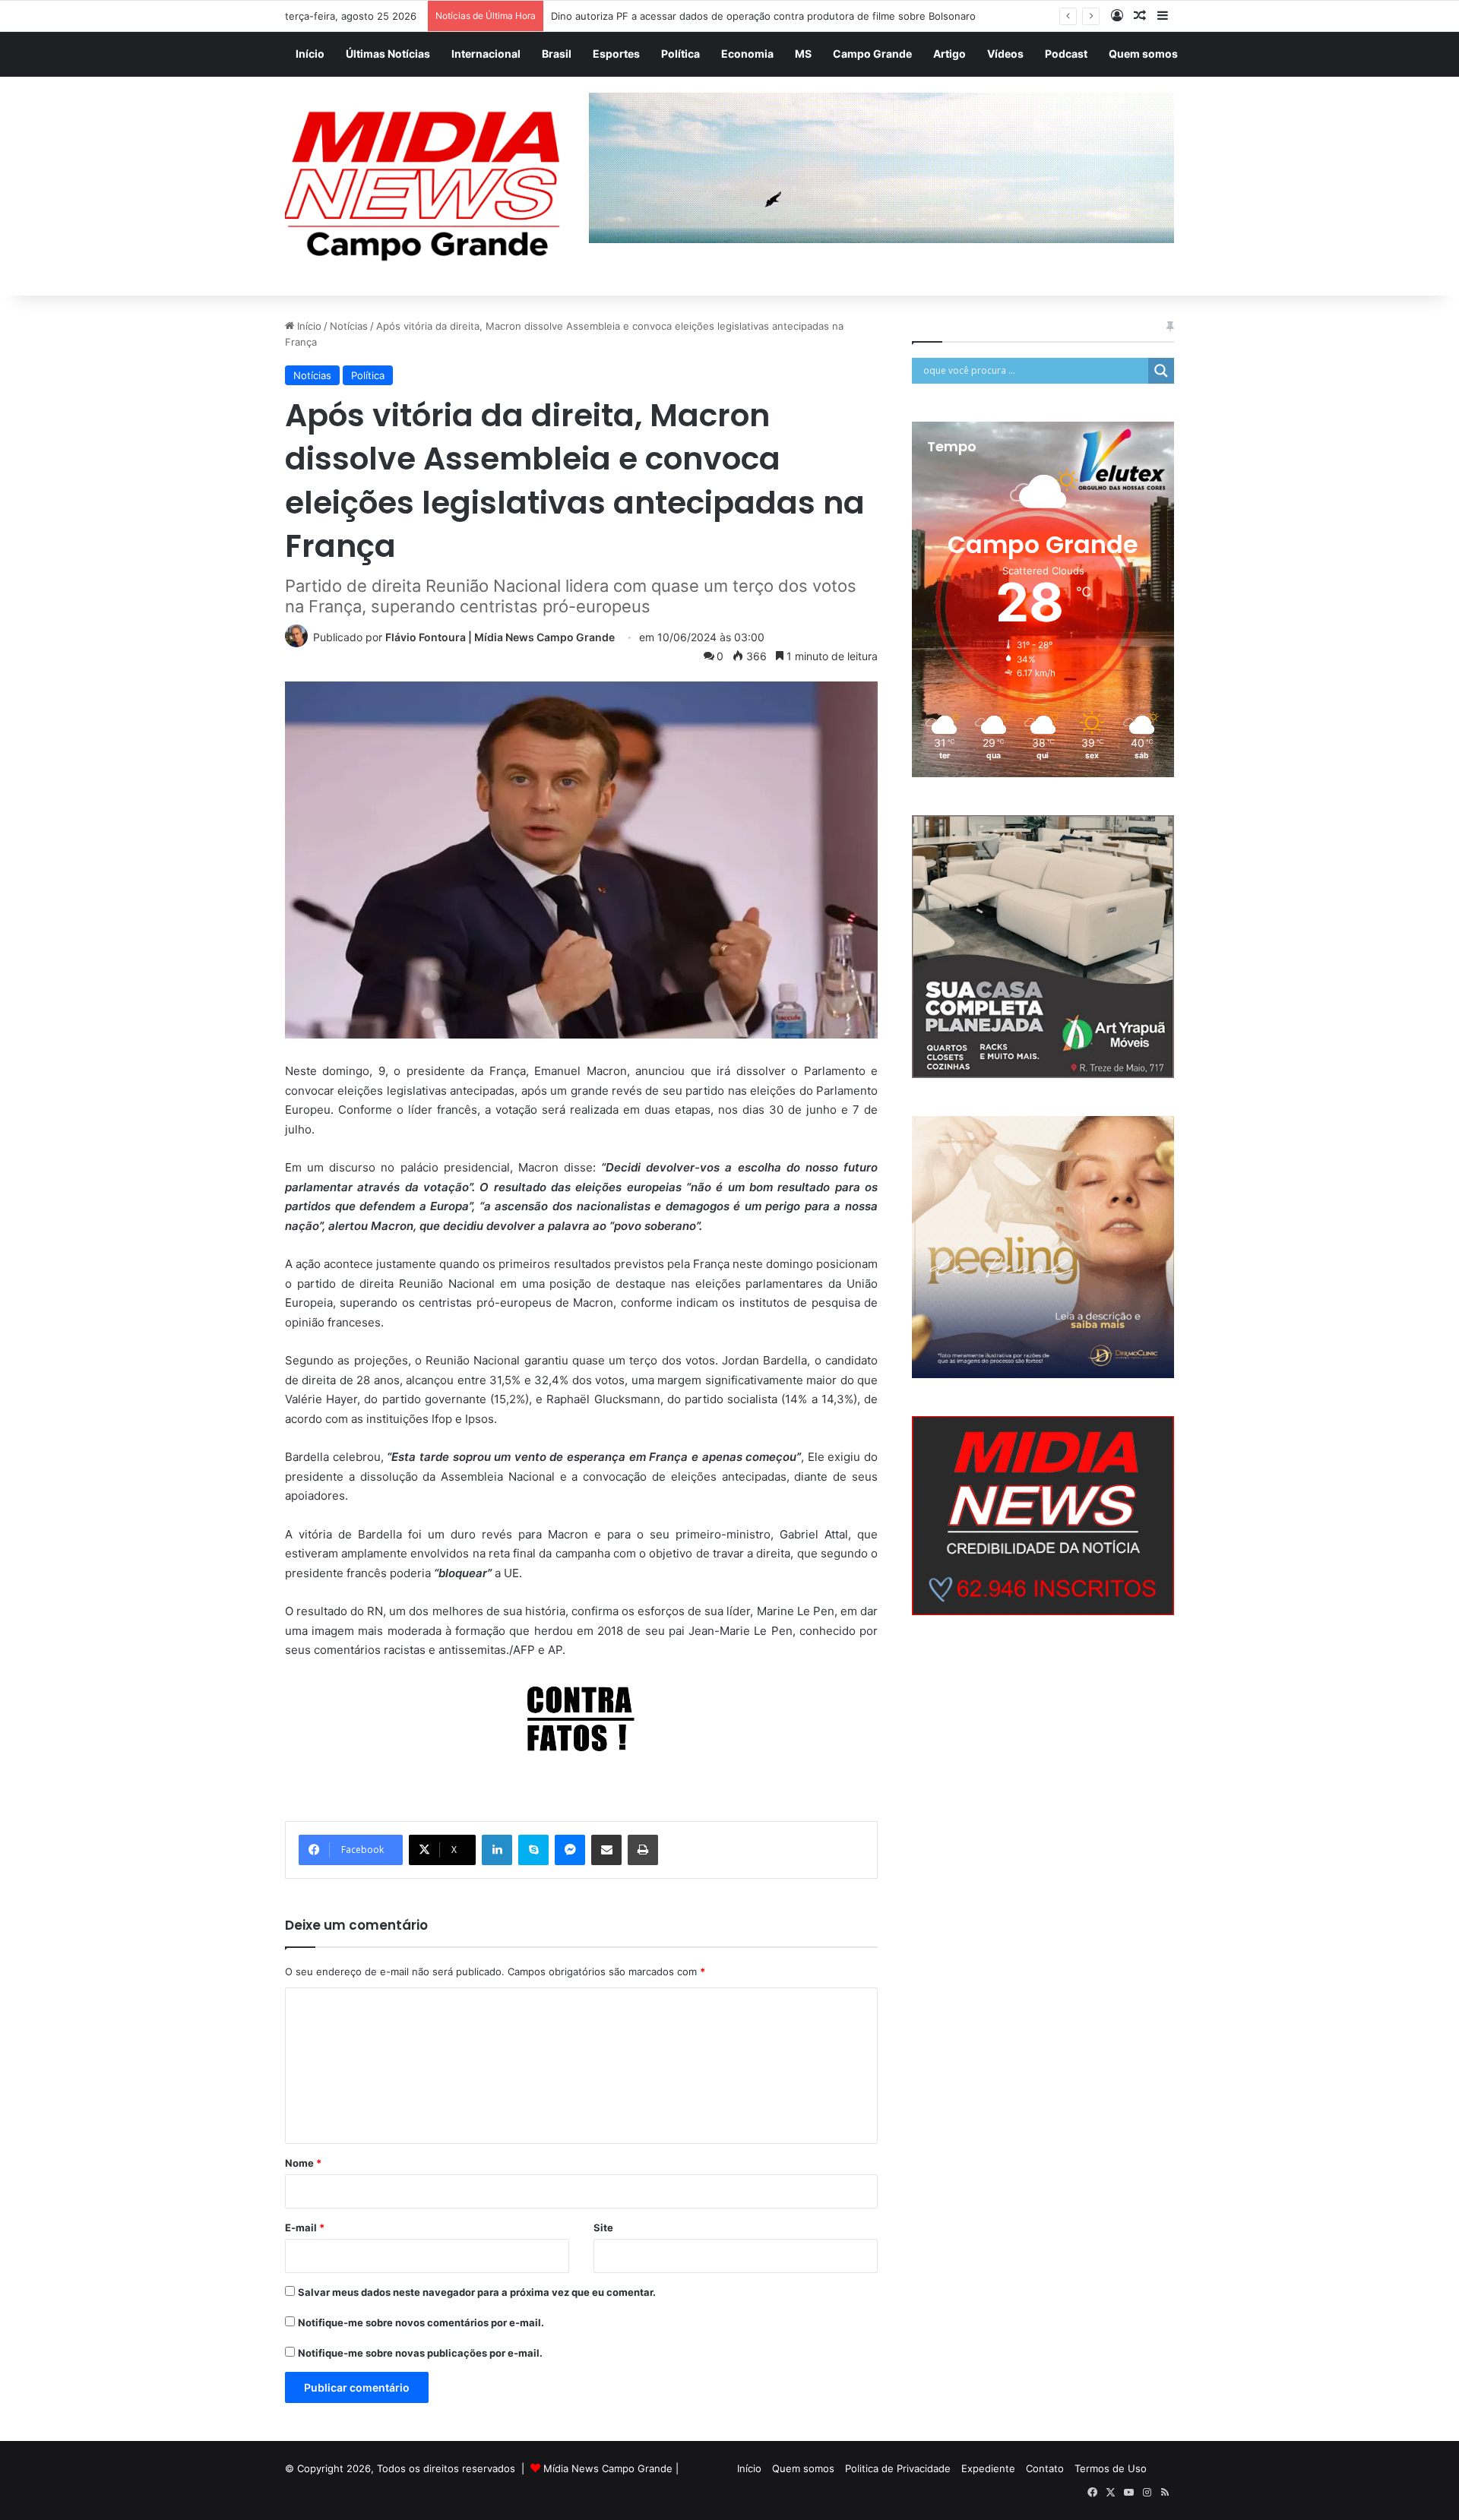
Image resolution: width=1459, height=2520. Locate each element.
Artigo (949, 54)
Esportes (616, 54)
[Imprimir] (643, 1850)
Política (680, 54)
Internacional (486, 54)
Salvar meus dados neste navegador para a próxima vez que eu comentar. (477, 2292)
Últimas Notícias (388, 54)
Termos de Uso (1111, 2468)
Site (603, 2228)
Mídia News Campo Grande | (611, 2468)
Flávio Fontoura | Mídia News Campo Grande (500, 637)
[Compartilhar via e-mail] (606, 1850)
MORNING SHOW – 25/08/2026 (625, 16)
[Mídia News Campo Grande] (426, 187)
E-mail (305, 2228)
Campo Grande (872, 54)
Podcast (1066, 54)
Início (310, 54)
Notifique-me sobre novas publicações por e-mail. (420, 2353)
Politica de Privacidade (898, 2468)
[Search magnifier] (1161, 371)
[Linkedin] (497, 1850)
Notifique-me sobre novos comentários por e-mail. (421, 2322)
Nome (303, 2163)
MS (803, 54)
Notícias (349, 326)
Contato (1045, 2468)
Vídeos (1005, 54)
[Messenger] (570, 1850)
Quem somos (1143, 54)
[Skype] (533, 1850)
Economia (747, 54)
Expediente (988, 2468)
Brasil (557, 54)
